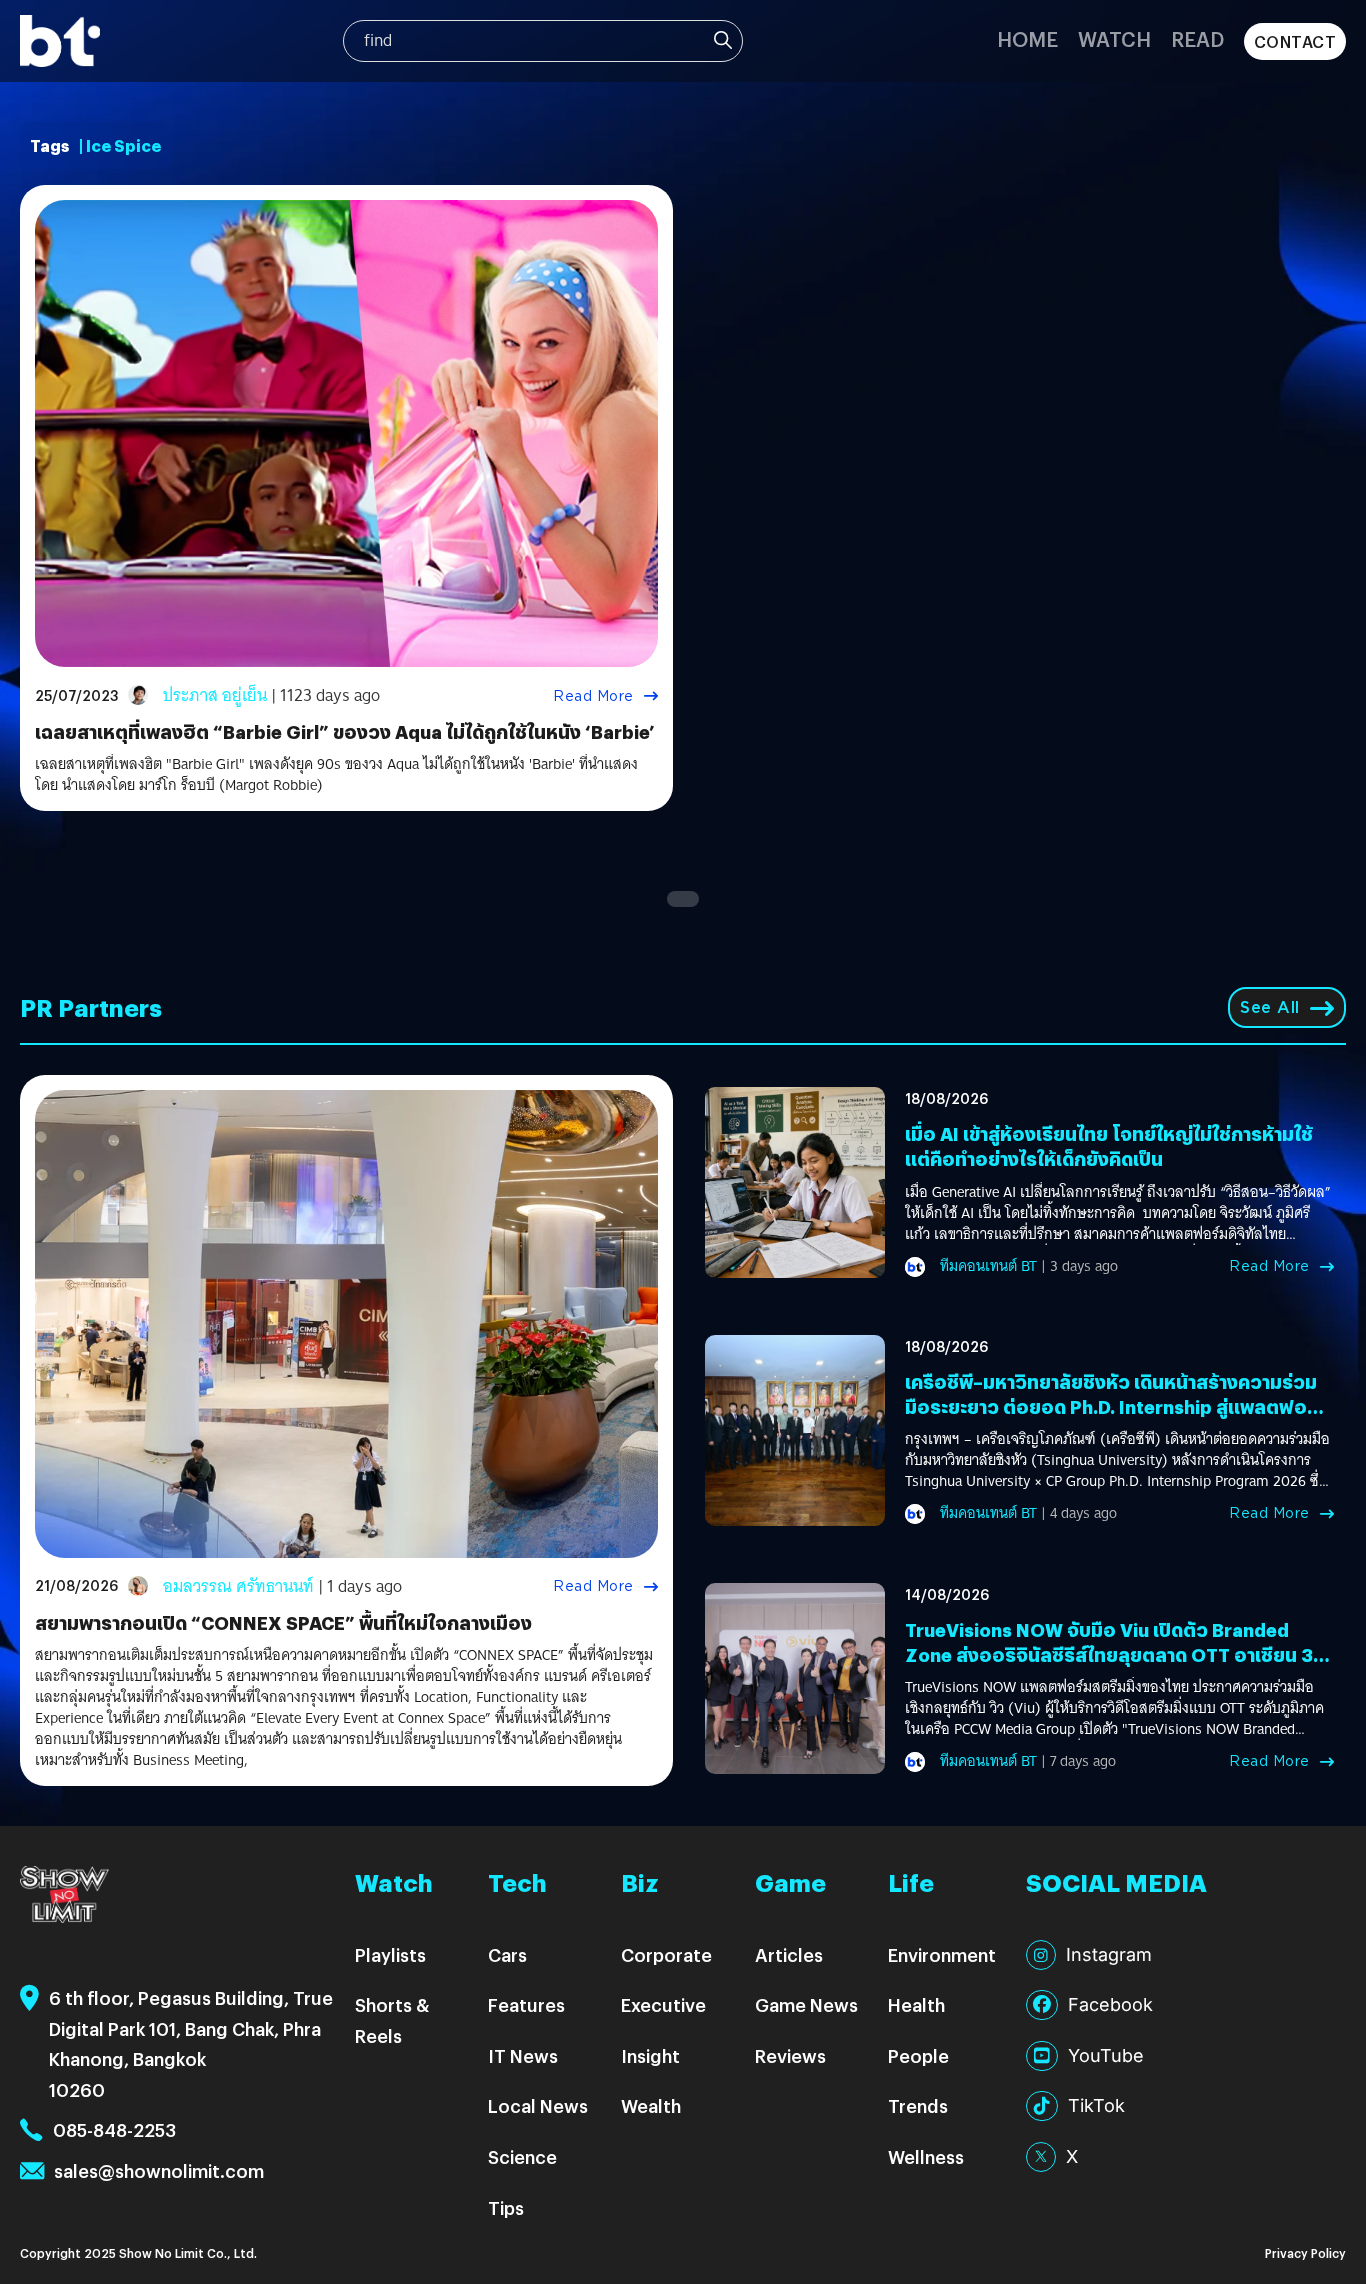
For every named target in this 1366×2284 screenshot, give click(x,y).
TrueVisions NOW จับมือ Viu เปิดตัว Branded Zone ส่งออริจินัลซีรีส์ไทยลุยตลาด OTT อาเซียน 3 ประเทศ (1109, 1654)
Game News (806, 2004)
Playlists (390, 1954)
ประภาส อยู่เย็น (215, 695)
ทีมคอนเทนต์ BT (988, 1266)
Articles (789, 1954)
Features (526, 2004)
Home (1027, 38)
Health (916, 2004)
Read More (593, 696)
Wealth (651, 2105)
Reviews (790, 2055)
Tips (506, 2207)
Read (1197, 38)
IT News (523, 2055)
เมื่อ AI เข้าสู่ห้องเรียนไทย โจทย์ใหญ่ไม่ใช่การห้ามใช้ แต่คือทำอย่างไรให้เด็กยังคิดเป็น (1109, 1146)
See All (1270, 1007)
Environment (942, 1954)
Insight (650, 2055)
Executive (663, 2004)
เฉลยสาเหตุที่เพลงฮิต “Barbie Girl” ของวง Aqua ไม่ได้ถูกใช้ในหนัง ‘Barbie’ (345, 731)
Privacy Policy (1305, 2252)
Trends (918, 2105)
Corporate (666, 1954)
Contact (1295, 41)
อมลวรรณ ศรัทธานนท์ (238, 1586)
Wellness (926, 2156)
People (918, 2055)
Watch (1114, 38)
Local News (538, 2105)
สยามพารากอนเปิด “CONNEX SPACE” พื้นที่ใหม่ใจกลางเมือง (283, 1622)
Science (522, 2156)
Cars (507, 1954)
